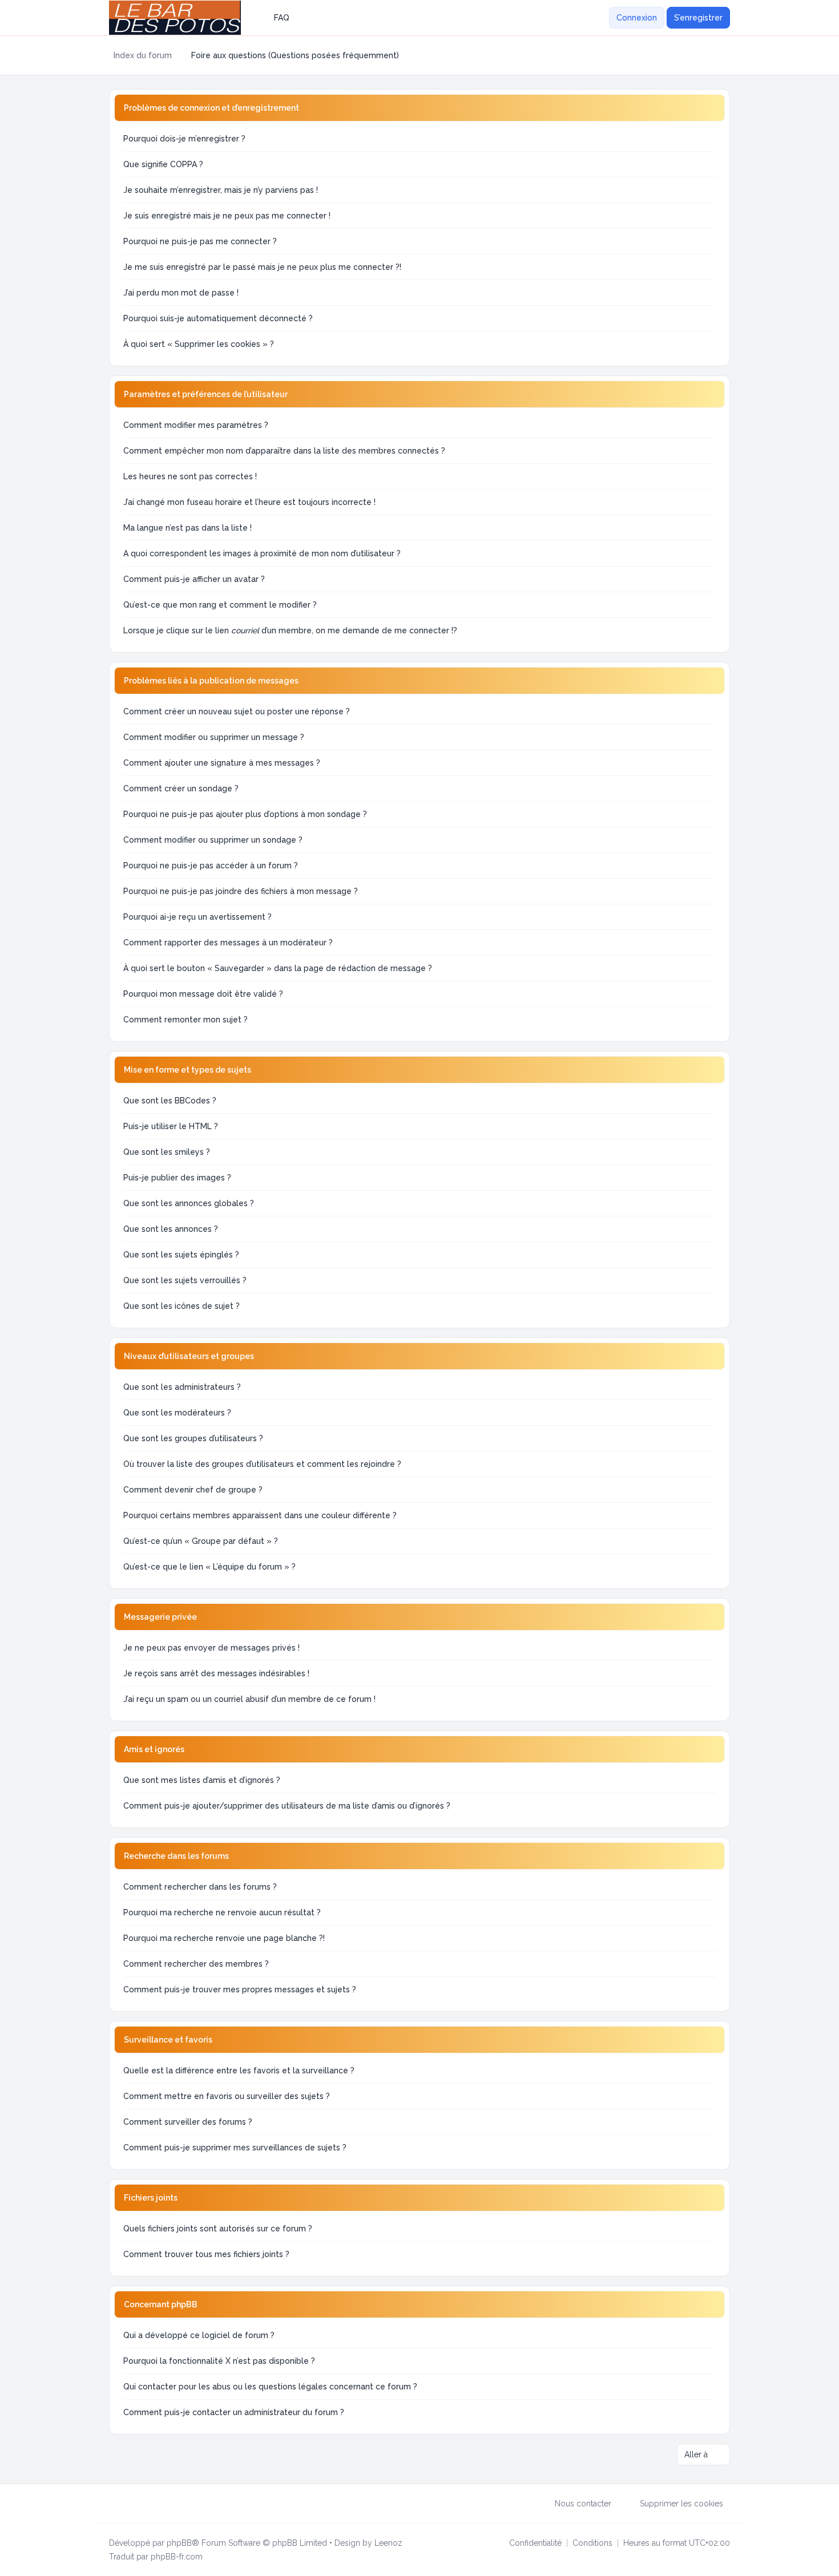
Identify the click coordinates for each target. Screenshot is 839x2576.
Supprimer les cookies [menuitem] (681, 2504)
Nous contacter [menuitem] (583, 2504)
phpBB (179, 2543)
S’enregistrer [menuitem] (698, 18)
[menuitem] (602, 18)
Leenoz (388, 2543)
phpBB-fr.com (177, 2557)
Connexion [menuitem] (637, 18)
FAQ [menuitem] (282, 18)
